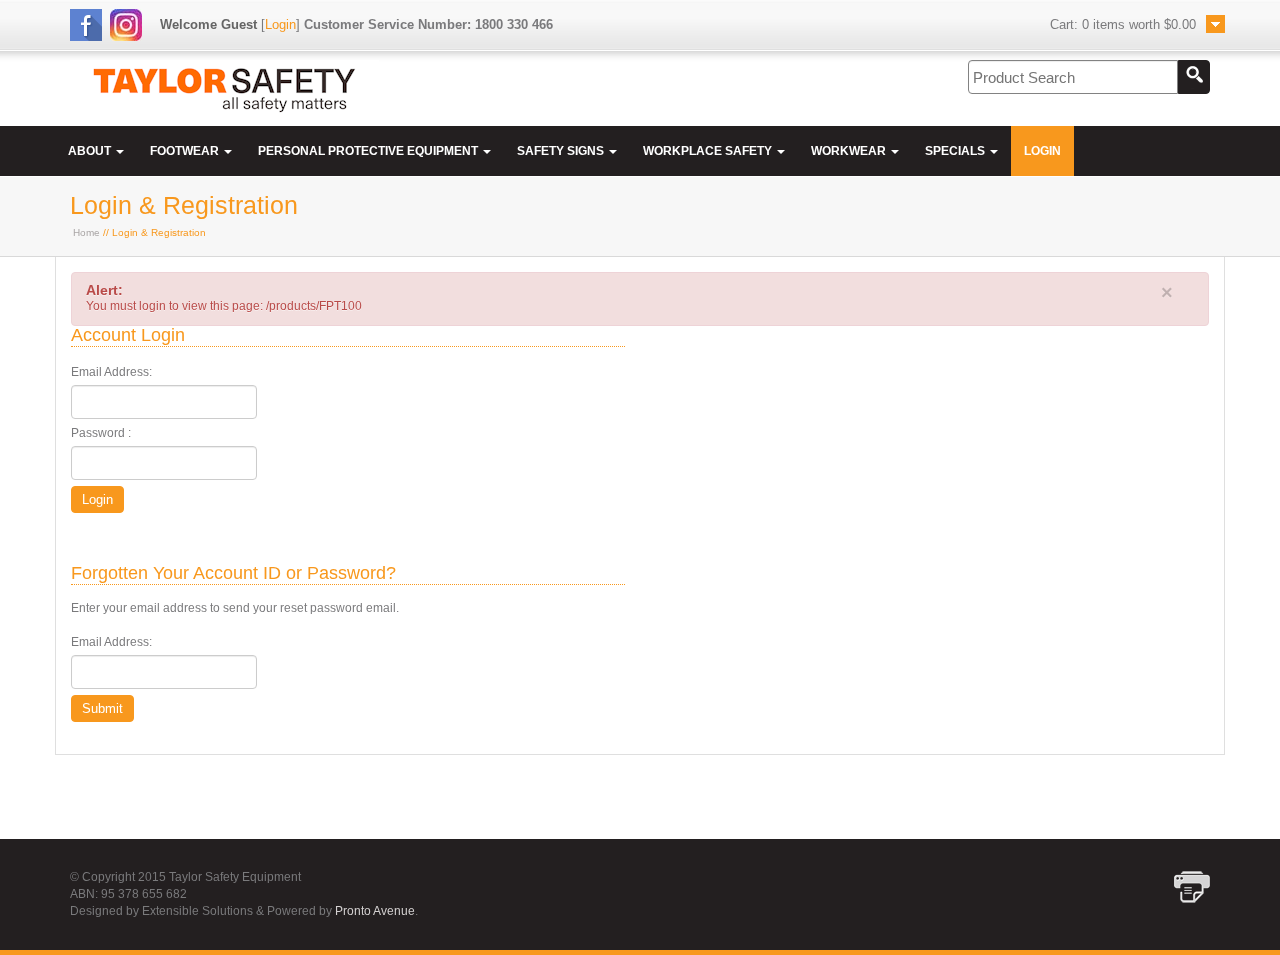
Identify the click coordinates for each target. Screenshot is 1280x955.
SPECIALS (956, 151)
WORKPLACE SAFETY (709, 151)
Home (86, 232)
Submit (102, 708)
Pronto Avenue (375, 911)
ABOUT (91, 151)
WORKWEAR (850, 151)
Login (280, 24)
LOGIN (1042, 151)
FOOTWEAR (186, 151)
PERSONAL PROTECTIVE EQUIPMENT (369, 151)
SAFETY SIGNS (562, 151)
